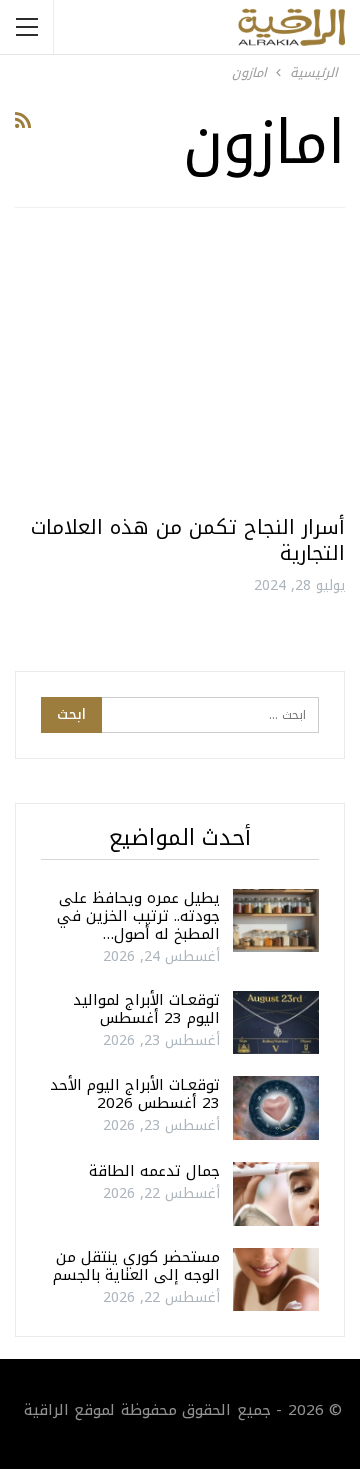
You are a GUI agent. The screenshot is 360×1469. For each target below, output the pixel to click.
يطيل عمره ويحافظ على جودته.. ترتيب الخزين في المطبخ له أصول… (138, 916)
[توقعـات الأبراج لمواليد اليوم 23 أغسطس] (276, 1023)
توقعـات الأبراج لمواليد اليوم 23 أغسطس (146, 1009)
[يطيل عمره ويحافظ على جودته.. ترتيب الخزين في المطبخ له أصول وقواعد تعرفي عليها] (276, 921)
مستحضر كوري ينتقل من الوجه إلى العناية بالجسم (136, 1266)
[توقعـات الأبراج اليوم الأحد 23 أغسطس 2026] (276, 1108)
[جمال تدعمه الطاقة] (276, 1194)
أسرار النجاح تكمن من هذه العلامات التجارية (188, 540)
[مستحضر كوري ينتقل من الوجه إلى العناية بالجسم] (276, 1280)
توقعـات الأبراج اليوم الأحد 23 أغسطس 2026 (135, 1094)
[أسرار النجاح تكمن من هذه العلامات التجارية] (180, 369)
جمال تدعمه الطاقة (154, 1171)
